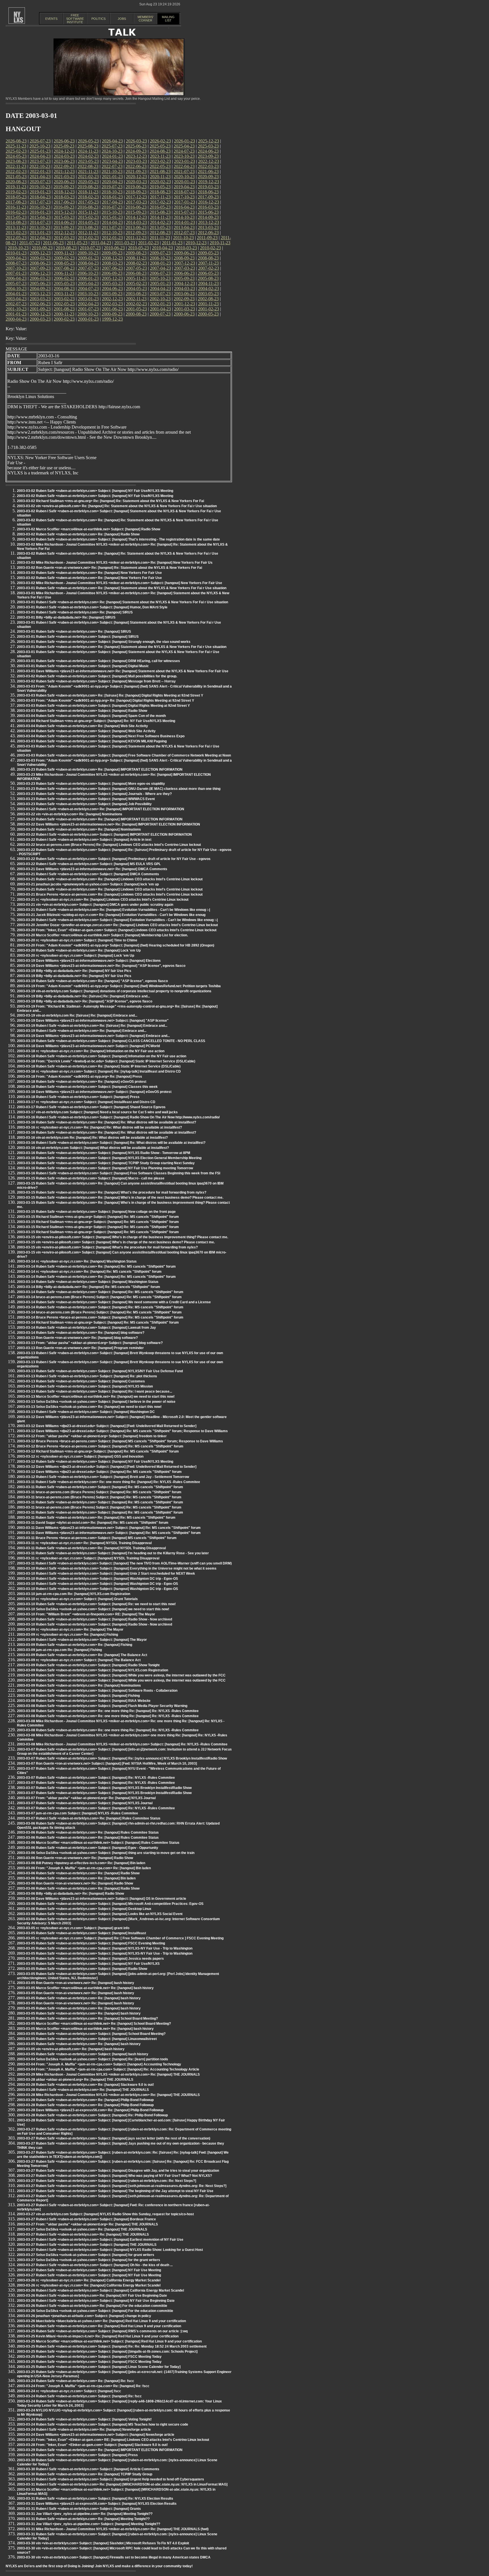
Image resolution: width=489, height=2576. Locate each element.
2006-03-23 (40, 278)
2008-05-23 (64, 263)
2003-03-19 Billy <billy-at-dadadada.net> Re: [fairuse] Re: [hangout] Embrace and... (83, 996)
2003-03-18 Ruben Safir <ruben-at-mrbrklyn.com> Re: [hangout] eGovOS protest (82, 1082)
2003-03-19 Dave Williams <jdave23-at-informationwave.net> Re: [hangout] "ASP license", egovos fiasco (101, 966)
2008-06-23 (40, 263)
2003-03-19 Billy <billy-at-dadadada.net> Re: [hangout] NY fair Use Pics (74, 971)
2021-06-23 (208, 171)
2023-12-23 (136, 156)
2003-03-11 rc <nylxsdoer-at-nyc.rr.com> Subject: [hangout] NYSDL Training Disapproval (88, 1558)
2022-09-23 (64, 166)
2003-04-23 (16, 299)
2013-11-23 (16, 227)
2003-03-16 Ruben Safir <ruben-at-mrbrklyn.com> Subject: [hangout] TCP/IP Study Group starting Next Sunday (106, 1163)
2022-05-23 (160, 166)
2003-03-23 (40, 299)
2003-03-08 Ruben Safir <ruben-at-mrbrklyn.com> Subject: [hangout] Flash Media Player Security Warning (102, 1706)
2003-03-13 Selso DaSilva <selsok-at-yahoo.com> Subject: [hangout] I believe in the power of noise (96, 1402)
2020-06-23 (64, 182)
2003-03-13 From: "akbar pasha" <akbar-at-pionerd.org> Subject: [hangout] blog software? (90, 1343)
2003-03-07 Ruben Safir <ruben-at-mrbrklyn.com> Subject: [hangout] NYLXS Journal (85, 1803)
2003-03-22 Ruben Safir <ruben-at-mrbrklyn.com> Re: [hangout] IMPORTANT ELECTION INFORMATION (100, 819)
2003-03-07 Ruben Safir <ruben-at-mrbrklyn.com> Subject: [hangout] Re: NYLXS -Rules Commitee (96, 1778)
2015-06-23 (208, 212)
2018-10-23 (112, 192)
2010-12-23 (196, 243)
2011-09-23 (207, 238)
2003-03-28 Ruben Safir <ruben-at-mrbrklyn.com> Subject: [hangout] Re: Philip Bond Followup (92, 2115)
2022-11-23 (16, 166)
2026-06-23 (64, 141)
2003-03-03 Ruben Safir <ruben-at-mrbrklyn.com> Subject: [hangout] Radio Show (82, 711)
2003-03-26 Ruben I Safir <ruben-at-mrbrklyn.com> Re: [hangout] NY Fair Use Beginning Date (92, 2296)
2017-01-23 (185, 202)
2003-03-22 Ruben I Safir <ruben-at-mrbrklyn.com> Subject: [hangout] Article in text (84, 840)
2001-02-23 (209, 309)
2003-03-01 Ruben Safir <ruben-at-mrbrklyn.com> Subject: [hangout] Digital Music (83, 666)
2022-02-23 (16, 171)
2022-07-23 (112, 166)
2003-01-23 (88, 299)
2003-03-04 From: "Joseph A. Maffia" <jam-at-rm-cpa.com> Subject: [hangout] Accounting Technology (99, 2064)
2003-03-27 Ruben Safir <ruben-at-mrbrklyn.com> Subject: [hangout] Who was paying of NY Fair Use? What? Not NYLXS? (114, 2176)
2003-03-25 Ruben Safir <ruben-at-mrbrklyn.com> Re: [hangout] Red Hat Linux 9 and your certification (99, 2326)
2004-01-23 (16, 294)
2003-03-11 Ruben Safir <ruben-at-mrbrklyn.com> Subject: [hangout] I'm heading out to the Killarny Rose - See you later (113, 1553)
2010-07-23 (90, 248)
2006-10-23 (88, 273)
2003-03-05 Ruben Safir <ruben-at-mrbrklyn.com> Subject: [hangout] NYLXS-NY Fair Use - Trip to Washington (105, 1948)
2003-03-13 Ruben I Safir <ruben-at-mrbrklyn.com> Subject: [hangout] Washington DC (86, 1412)
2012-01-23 (112, 238)
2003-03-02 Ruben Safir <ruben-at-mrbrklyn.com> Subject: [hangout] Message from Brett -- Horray (96, 681)
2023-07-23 (40, 161)
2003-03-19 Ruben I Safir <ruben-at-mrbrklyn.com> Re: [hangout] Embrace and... (82, 1031)
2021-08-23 (160, 171)
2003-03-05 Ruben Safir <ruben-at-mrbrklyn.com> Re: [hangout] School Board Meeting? (87, 2019)
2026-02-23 (160, 141)
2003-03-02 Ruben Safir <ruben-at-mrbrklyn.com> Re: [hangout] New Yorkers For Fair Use (89, 573)
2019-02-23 (16, 192)
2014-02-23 (160, 222)
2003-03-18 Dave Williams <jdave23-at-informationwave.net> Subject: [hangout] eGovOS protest (94, 1092)
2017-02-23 (160, 202)
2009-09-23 (112, 253)
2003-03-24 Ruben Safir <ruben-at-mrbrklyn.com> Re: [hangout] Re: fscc (76, 2381)
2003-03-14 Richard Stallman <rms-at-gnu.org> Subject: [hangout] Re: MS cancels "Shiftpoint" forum (98, 1322)
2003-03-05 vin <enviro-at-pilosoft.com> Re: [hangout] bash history (71, 2049)
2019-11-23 (16, 187)
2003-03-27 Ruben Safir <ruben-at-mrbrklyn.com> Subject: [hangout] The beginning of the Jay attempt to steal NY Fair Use (115, 2191)
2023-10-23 (184, 156)
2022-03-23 (208, 166)
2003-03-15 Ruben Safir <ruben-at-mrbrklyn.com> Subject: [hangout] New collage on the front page (96, 1212)
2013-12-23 (209, 222)
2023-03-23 (136, 161)
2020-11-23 (160, 177)
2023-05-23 (88, 161)
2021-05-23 (16, 177)
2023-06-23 (64, 161)
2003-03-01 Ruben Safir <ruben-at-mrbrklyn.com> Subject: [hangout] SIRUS (78, 637)
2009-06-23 (184, 253)
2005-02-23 (136, 283)
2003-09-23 (112, 294)
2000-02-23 (64, 319)
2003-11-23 (64, 294)
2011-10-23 (184, 238)
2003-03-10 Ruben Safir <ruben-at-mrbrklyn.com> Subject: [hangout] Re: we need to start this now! (96, 1604)
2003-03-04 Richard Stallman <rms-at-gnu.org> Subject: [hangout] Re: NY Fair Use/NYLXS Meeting (96, 721)
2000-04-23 (16, 319)
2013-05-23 (160, 227)
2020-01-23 (185, 182)
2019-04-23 (184, 187)
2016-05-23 (160, 207)
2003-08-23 (136, 294)
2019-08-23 (88, 187)
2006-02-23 (64, 278)
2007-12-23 (185, 263)
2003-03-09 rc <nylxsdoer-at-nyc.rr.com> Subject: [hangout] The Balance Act (79, 1660)
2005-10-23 (160, 278)
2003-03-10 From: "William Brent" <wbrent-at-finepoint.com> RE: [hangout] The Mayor (86, 1614)
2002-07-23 (16, 304)
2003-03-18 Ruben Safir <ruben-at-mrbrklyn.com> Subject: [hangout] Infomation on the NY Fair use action (102, 1056)
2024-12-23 (64, 151)
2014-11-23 (160, 217)
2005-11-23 (136, 278)
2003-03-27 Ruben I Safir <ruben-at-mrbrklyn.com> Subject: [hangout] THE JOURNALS (87, 2245)
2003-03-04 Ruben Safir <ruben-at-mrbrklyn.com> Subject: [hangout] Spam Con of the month (91, 716)
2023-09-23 (208, 156)
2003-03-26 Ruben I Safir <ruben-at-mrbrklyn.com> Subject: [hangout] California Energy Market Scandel (100, 2290)
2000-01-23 (88, 319)
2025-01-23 (40, 151)
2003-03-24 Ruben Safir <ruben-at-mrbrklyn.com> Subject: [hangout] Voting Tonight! (84, 2419)
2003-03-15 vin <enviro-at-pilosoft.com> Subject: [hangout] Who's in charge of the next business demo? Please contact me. (116, 1242)
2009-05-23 (208, 253)
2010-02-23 (211, 248)
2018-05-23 (16, 197)
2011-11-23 (160, 238)
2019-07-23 (112, 187)
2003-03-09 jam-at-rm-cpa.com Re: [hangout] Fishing (59, 1650)
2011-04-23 (101, 243)
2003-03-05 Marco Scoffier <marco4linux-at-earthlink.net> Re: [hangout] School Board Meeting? (94, 2024)
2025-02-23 (16, 151)
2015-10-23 (112, 212)
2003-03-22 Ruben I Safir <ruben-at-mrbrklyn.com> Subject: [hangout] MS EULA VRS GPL (89, 864)
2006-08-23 (136, 273)
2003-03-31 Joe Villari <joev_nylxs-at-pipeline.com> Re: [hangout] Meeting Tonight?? (85, 2514)
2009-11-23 (64, 253)
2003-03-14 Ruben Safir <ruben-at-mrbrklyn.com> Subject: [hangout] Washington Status (88, 1282)
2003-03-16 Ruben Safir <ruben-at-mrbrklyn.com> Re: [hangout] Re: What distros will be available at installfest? (107, 1122)
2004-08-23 (64, 288)
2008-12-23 (112, 258)
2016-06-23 (136, 207)
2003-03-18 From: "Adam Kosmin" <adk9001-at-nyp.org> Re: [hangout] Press (80, 1077)
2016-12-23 (209, 202)
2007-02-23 (209, 268)
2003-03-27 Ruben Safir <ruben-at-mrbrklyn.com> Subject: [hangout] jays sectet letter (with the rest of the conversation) (114, 2138)
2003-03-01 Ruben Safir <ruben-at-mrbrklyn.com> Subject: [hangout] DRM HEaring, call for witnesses (98, 661)
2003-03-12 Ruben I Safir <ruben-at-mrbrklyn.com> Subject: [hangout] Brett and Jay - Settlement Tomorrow (103, 1477)
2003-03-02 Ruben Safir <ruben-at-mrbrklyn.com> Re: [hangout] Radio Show (78, 534)
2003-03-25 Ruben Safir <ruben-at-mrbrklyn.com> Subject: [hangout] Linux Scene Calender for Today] (99, 2367)
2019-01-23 (40, 192)
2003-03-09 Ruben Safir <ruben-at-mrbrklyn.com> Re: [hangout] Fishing (75, 1645)
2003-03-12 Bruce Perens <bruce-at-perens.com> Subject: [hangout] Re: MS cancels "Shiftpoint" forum (100, 1446)
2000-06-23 (184, 314)
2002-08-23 (208, 299)
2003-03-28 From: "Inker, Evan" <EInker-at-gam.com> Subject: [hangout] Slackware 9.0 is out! (92, 2445)
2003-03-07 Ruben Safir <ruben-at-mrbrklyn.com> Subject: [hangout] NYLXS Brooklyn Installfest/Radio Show (104, 1788)
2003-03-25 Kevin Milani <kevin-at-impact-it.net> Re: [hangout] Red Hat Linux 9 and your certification (98, 2336)
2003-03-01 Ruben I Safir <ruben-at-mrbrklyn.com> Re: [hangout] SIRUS (75, 612)
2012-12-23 (64, 233)
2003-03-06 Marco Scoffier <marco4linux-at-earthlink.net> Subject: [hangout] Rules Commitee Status (98, 1843)
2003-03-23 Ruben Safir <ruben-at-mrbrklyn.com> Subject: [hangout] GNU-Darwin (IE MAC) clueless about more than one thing (119, 789)
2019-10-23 (40, 187)
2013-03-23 (208, 227)
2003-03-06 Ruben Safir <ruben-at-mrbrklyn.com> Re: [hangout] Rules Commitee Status (88, 1832)
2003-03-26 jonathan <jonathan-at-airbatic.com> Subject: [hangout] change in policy (84, 2316)
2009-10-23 (88, 253)
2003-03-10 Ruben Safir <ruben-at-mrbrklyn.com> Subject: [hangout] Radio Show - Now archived (95, 1619)
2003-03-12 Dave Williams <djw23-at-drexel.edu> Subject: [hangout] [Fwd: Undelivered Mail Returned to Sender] (107, 1426)
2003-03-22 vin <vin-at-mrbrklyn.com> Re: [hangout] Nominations (70, 814)
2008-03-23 (112, 263)
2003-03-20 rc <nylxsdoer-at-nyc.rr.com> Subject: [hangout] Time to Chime (77, 940)
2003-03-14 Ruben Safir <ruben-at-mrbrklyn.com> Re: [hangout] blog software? (81, 1333)
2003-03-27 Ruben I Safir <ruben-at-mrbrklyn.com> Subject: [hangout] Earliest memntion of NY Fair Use (100, 2240)
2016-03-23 (208, 207)
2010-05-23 (138, 248)
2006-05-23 (208, 273)
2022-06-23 (136, 166)
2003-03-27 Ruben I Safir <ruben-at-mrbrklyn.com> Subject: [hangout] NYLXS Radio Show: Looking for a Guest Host (110, 2250)
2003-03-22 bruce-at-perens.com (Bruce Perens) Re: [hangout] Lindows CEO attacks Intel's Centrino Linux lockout (109, 845)
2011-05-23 (77, 243)
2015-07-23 (184, 212)
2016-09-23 (64, 207)
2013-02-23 (16, 233)
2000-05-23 (208, 314)
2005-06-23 (40, 283)
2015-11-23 (88, 212)
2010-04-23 (162, 248)
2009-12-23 (40, 253)
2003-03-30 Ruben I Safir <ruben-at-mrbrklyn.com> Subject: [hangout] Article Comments (88, 2469)
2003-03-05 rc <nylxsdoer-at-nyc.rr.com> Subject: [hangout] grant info (73, 1928)
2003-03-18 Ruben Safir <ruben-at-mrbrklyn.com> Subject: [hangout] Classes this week (87, 1087)
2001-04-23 (160, 309)
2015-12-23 (64, 212)
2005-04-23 (88, 283)
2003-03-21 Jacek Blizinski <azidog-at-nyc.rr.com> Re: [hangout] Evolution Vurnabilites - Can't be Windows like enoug (111, 915)
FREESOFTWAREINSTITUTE (75, 19)
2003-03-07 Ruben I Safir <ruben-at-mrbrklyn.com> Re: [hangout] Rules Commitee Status (89, 1818)
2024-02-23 (88, 156)
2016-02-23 (16, 212)
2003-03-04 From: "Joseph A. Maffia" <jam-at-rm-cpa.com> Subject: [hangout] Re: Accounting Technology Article (108, 2069)
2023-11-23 (160, 156)
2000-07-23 (160, 314)
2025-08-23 (88, 146)
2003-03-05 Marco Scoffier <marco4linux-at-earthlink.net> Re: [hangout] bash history (85, 1988)
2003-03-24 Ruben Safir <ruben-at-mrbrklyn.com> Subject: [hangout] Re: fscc (79, 2396)
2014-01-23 (185, 222)
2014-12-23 (136, 217)
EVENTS (51, 19)
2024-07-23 (184, 151)
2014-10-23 (184, 217)
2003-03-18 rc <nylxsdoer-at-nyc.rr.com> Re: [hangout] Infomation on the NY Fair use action (91, 1051)
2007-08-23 (64, 268)
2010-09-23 (42, 248)
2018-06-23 (208, 192)
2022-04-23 (184, 166)
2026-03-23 (136, 141)
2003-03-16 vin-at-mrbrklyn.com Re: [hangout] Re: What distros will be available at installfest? (92, 1138)
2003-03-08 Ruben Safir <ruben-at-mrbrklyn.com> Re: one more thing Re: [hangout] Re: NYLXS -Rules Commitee (108, 1711)
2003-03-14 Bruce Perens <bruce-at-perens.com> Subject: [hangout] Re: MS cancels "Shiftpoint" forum (100, 1317)
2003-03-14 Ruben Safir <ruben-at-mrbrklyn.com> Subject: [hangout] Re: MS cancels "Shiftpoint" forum (100, 1292)
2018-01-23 (112, 197)
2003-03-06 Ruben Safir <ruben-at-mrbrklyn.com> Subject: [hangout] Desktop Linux (84, 1909)
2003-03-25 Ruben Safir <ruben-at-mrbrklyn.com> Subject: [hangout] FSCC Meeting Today (89, 2357)
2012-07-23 (184, 233)
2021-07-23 (184, 171)
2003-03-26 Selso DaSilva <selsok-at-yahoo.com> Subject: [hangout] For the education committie (95, 2311)
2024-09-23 (136, 151)
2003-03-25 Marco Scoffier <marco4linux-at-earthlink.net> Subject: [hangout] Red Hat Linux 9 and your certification (109, 2341)
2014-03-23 (136, 222)
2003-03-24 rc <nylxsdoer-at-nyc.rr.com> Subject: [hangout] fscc (69, 2391)
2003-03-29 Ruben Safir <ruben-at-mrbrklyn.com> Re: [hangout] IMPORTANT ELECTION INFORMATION (100, 2450)
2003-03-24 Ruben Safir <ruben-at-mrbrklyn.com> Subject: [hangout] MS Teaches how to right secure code (103, 2424)
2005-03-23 (112, 283)
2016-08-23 (88, 207)
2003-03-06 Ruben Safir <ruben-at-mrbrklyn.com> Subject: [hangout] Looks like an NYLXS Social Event (100, 1914)
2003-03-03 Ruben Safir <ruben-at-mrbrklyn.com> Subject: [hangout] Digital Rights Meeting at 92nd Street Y (103, 706)
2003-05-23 (208, 294)
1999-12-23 (112, 319)
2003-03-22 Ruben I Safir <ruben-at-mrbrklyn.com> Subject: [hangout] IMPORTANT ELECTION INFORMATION (104, 835)
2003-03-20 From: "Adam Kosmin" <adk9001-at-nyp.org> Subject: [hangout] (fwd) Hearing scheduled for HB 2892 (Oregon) (116, 945)
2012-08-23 (160, 233)
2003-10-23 (88, 294)
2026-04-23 (112, 141)
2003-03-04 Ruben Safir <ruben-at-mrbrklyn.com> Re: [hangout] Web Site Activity (82, 726)
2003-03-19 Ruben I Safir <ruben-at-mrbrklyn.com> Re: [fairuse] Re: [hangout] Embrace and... (92, 1026)
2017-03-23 (136, 202)
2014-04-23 (112, 222)
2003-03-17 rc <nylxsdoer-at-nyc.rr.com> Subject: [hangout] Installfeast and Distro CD (86, 1102)
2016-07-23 (112, 207)
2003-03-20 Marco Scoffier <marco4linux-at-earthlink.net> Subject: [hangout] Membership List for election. (102, 935)
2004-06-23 (112, 288)
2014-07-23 (40, 222)
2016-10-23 (40, 207)
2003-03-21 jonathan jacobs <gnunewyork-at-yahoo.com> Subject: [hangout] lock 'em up (88, 884)
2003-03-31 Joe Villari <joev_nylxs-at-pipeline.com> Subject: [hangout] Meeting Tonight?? (89, 2524)
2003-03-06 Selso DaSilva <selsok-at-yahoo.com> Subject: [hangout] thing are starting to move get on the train (106, 1853)
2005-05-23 (64, 283)
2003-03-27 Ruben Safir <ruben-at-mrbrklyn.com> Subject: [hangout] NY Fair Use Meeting (89, 2270)
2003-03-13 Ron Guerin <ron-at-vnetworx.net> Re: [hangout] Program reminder (80, 1348)
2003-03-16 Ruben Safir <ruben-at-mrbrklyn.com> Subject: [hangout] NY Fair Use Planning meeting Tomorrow (105, 1168)
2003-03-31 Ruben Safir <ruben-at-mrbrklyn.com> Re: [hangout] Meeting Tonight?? (83, 2519)
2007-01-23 (16, 273)
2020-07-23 (40, 182)
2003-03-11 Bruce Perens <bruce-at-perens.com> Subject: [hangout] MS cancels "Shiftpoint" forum (97, 1538)
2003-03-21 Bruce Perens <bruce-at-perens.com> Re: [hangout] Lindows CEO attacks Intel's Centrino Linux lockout (110, 894)
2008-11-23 (136, 258)
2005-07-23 (16, 283)
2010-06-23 (114, 248)
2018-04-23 (40, 197)
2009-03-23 (40, 258)
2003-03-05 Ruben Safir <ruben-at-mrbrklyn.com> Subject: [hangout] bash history (83, 2054)
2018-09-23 (136, 192)
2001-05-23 (136, 309)
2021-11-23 (88, 171)
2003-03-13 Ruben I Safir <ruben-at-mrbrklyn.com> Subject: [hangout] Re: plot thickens (87, 1376)
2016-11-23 (16, 207)
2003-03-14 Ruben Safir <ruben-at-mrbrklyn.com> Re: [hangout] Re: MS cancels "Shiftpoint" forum (96, 1267)
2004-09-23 (40, 288)
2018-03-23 (64, 197)
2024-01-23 (112, 156)
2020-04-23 (112, 182)
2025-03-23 (208, 146)
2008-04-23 (88, 263)
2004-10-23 (16, 288)
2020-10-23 (184, 177)
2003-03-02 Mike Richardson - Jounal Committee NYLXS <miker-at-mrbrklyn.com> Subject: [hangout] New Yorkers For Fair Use (120, 583)
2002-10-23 (160, 299)
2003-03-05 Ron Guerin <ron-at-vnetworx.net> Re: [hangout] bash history (76, 1983)
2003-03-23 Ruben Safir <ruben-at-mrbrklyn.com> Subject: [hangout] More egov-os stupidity (91, 784)
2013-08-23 (88, 227)
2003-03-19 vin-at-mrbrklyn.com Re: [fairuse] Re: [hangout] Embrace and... (77, 1015)
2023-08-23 (16, 161)
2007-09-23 (40, 268)
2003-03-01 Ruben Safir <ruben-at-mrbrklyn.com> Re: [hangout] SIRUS (74, 632)
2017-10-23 (184, 197)
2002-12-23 (112, 299)
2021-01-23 (112, 177)
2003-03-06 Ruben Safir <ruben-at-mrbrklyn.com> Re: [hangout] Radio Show (78, 1873)
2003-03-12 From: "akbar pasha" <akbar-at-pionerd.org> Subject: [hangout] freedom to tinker (92, 1436)
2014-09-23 (208, 217)
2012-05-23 (16, 238)
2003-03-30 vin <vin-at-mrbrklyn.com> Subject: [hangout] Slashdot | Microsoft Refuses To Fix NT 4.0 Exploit (103, 2543)
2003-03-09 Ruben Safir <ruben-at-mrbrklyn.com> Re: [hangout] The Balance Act (82, 1655)
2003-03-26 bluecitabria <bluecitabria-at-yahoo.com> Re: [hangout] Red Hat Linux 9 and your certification (101, 2321)
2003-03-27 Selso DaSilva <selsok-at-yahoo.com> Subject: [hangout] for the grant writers (89, 2260)
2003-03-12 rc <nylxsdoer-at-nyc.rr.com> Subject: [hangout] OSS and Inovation (80, 1456)
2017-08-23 (16, 202)
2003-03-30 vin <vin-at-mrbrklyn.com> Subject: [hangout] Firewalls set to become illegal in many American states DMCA (114, 2557)
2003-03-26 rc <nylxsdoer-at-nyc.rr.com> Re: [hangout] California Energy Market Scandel (89, 2280)
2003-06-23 (184, 294)
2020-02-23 (160, 182)
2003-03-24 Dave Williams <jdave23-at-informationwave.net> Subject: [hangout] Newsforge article (96, 2435)
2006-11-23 (64, 273)
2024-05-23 (16, 156)
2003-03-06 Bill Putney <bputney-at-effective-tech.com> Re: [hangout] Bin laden (81, 1863)
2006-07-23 (160, 273)
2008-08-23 (208, 258)
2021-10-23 (112, 171)
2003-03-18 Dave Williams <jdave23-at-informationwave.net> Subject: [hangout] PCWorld (88, 1046)
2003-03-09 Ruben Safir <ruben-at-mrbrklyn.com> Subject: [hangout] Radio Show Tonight (88, 1665)
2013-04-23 (184, 227)
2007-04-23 (160, 268)
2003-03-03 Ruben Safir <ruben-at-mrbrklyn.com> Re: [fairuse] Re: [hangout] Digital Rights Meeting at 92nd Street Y (110, 695)
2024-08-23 (160, 151)
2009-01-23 (88, 258)
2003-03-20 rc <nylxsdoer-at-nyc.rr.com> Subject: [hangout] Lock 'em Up (76, 956)
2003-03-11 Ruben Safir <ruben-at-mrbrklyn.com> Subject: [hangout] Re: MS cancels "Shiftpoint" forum (100, 1487)
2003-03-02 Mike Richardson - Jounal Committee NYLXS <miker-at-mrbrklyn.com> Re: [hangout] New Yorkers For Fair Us (115, 563)
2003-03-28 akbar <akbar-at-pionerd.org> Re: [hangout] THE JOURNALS (75, 2080)
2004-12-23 (185, 283)
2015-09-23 (136, 212)
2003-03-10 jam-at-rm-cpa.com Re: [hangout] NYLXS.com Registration (74, 1594)
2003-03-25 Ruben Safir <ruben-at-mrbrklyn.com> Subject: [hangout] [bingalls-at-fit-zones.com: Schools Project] (107, 2352)
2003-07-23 (160, 294)
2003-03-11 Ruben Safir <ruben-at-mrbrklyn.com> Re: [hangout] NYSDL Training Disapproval (91, 1548)
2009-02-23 (64, 258)
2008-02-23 (136, 263)
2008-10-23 (160, 258)
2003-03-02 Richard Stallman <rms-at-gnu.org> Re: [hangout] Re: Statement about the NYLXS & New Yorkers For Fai (111, 501)
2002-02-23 (136, 304)
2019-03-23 (208, 187)
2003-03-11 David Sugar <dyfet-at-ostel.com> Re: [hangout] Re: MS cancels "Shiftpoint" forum (93, 1523)
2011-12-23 (136, 238)
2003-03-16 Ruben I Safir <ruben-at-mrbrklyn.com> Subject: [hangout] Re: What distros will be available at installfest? (111, 1143)
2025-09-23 (64, 146)
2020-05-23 (88, 182)
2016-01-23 (40, 212)
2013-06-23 (136, 227)
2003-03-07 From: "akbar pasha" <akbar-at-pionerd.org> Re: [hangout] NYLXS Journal (86, 1798)
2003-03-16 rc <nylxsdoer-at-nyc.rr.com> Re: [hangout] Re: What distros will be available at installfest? (99, 1127)
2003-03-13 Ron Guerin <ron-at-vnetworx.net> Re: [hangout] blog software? (77, 1338)
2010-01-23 (16, 253)
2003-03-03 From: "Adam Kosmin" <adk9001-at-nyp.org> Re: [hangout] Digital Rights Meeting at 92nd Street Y (106, 701)
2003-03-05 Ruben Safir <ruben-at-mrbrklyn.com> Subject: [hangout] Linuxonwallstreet (87, 2039)
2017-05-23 (88, 202)
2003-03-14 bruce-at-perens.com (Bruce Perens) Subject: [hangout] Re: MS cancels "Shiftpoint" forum (99, 1297)
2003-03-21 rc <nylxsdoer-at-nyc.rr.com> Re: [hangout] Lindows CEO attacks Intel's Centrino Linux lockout (103, 900)
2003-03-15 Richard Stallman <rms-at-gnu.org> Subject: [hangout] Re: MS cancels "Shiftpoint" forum (98, 1217)
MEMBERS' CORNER (145, 19)
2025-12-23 (209, 141)
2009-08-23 (136, 253)
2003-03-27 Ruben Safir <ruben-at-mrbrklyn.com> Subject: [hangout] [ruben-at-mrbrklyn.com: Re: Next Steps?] (107, 2181)
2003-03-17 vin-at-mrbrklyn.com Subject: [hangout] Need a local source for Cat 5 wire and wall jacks (97, 1112)
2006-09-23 (112, 273)
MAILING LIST (168, 19)
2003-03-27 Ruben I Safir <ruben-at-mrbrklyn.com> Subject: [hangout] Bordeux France (86, 2219)
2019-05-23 (160, 187)
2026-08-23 (16, 141)
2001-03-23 (185, 309)
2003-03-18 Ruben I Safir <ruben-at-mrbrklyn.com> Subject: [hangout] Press (78, 1097)
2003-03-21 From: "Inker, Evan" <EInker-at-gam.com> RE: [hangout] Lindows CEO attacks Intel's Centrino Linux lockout (113, 2440)
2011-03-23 (125, 243)
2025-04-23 (184, 146)
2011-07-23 (30, 243)
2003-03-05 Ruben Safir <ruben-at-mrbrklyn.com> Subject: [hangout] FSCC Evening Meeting (91, 1943)
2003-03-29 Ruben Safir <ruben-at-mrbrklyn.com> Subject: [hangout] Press (77, 2455)
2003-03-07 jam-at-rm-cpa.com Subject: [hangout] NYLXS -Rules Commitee (78, 1813)
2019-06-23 (136, 187)
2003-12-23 (40, 294)
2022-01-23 (40, 171)
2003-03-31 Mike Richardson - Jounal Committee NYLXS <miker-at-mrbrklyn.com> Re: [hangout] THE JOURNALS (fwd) (113, 2529)
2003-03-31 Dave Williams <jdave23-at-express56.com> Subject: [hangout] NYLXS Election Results (97, 2504)
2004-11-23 (208, 283)
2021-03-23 (64, 177)
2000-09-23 (112, 314)
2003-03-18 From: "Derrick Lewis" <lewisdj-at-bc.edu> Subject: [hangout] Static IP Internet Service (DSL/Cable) (106, 1061)
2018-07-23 (184, 192)
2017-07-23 (40, 202)
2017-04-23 (112, 202)
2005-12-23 (112, 278)
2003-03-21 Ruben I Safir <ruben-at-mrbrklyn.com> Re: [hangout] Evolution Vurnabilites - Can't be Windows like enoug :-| (113, 910)
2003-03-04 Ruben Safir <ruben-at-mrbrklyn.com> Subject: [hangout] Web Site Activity (86, 731)
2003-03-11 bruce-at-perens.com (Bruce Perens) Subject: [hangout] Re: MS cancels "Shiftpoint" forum (99, 1492)
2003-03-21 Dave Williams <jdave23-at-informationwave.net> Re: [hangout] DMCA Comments (92, 869)
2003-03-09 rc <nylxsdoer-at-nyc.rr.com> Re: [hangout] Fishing (67, 1635)
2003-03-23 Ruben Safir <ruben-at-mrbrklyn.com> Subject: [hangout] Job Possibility (84, 804)
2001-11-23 (208, 304)
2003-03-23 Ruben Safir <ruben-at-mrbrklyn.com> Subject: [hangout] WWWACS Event (86, 799)
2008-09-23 (184, 258)
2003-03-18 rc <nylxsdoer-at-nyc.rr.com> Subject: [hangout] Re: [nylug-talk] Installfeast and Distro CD (99, 1071)
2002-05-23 (64, 304)
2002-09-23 (184, 299)
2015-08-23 (160, 212)
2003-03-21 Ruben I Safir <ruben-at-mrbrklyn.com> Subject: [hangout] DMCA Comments (88, 874)
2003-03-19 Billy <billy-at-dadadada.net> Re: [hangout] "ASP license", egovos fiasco (85, 1001)
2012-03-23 (64, 238)
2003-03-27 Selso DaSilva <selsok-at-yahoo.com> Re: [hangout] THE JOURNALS (82, 2229)
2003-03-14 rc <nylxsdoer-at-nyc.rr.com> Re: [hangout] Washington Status (77, 1261)
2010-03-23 (186, 248)
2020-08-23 (16, 182)
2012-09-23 (136, 233)
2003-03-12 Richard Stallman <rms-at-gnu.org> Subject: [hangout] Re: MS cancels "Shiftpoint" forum (98, 1451)
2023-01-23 (185, 161)
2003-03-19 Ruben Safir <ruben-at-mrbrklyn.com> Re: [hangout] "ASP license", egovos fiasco (92, 981)
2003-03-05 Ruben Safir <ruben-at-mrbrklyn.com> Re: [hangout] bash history (79, 1998)
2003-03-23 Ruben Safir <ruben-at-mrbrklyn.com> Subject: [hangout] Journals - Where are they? (94, 794)
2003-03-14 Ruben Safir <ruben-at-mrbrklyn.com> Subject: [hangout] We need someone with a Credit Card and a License (114, 1302)
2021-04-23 (40, 177)
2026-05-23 (88, 141)
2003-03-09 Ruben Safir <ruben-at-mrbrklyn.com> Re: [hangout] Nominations (79, 1685)
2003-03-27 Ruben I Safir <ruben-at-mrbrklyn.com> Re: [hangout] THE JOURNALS (83, 2234)
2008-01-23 (160, 263)
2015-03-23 (64, 217)
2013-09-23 (64, 227)
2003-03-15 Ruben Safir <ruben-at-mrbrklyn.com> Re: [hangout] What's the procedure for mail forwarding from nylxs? (112, 1192)
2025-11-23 (16, 146)
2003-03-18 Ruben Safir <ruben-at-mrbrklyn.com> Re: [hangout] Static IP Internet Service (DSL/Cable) (99, 1066)
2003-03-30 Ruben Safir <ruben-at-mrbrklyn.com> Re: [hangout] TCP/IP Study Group (85, 2474)
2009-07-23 (160, 253)
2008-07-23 (16, 263)
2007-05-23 (136, 268)
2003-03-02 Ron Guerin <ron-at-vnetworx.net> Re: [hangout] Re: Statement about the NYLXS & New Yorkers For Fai (110, 568)
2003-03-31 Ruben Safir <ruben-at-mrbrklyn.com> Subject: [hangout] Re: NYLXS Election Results (95, 2499)
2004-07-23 (88, 288)
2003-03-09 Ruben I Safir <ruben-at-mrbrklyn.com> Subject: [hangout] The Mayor (82, 1640)
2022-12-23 (209, 161)
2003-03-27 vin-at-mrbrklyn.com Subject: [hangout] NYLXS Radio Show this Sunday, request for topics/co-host (105, 2214)
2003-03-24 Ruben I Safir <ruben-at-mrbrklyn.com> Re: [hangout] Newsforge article (84, 2430)
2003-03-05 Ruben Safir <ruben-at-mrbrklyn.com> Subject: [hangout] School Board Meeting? (91, 2034)
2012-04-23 (40, 238)
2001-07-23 (88, 309)
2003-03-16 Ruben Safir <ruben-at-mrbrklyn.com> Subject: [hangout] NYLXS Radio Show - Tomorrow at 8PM (104, 1153)
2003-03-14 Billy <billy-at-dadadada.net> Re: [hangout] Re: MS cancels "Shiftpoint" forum (89, 1287)
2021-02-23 (88, 177)
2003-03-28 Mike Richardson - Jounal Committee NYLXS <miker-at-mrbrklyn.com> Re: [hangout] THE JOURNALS (108, 2095)
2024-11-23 (88, 151)
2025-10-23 (40, 146)
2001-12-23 (185, 304)
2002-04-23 (88, 304)
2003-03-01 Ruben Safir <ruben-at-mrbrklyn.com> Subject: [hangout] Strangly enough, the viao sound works (104, 642)
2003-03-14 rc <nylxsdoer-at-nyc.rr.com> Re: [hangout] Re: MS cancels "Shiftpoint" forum (89, 1272)
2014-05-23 (88, 222)
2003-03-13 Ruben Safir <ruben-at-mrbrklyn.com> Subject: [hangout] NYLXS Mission (85, 1386)
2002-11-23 (136, 299)
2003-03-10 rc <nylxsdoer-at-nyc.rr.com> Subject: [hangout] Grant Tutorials (77, 1599)
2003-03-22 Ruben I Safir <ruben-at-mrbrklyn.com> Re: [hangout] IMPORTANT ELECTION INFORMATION (101, 809)
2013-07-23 (112, 227)
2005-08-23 (208, 278)
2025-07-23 (112, 146)
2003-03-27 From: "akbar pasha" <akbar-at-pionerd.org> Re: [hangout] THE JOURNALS (87, 2224)
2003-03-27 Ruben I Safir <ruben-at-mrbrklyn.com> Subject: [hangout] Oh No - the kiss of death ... (95, 2265)
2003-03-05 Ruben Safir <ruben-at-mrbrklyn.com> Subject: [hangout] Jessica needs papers (90, 1959)
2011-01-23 (172, 243)
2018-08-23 (160, 192)
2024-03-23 (64, 156)
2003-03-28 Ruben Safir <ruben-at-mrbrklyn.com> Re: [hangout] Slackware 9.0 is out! (85, 2085)
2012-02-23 (88, 238)
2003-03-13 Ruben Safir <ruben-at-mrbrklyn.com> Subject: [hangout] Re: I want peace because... (95, 1391)
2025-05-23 (160, 146)
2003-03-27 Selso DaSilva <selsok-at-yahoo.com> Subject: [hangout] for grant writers (86, 2255)
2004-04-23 (160, 288)
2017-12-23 (136, 197)
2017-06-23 (64, 202)
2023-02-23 (160, 161)
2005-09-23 (184, 278)
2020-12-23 (136, 177)
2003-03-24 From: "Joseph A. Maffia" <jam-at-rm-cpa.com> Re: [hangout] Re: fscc (83, 2386)
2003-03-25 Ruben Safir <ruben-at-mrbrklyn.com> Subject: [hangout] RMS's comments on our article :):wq (102, 2331)
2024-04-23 (40, 156)
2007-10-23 (16, 268)
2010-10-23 (18, 248)
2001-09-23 (40, 309)
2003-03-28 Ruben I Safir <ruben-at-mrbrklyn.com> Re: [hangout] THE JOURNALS (83, 2090)
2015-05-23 (16, 217)
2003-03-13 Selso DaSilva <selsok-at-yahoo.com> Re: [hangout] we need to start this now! (89, 1407)
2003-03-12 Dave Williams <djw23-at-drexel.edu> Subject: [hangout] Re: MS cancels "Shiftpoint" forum (99, 1472)
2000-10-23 (88, 314)
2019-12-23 (209, 182)
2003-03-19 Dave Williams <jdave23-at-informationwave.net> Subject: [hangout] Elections (89, 961)
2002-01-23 (160, 304)
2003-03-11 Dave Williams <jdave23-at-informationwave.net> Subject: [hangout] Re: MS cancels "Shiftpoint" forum (109, 1528)
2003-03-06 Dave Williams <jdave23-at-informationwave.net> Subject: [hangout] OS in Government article (102, 1899)
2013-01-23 (40, 233)
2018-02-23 (88, 197)
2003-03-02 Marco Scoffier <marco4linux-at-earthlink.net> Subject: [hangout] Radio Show (89, 529)
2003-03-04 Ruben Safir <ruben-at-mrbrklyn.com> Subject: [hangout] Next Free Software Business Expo (101, 736)
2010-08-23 (66, 248)
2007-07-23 (88, 268)
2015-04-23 (40, 217)
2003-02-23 (64, 299)
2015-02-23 (88, 217)
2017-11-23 (160, 197)
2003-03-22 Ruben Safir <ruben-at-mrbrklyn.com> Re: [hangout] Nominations (79, 829)
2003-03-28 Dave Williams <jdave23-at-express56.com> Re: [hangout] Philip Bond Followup (90, 2110)
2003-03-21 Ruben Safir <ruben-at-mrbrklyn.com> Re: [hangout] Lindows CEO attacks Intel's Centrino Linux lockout (110, 879)
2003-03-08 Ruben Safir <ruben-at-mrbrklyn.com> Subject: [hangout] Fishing (78, 1696)
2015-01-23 (112, 217)
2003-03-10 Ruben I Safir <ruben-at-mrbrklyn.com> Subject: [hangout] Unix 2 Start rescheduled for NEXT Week (106, 1574)
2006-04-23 (16, 278)
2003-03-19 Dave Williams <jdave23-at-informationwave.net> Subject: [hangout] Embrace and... (93, 1036)
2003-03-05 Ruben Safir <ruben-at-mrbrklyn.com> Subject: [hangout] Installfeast (81, 1933)
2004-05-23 (136, 288)
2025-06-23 (136, 146)
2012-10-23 (112, 233)
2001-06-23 (112, 309)
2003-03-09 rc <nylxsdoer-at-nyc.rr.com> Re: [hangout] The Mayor (70, 1630)
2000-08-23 (136, 314)
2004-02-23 (209, 288)
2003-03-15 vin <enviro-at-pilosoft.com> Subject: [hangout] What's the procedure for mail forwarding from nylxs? (107, 1247)
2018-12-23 (64, 192)
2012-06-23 (208, 233)
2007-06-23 (112, 268)
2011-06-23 (53, 243)
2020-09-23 (208, 177)
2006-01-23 (88, 278)
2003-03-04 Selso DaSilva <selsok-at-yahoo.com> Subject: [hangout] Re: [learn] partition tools (93, 2059)
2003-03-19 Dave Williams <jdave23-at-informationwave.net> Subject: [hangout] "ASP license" (93, 1021)
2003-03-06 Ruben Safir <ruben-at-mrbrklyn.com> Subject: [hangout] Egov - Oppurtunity (88, 1848)
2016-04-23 (184, 207)
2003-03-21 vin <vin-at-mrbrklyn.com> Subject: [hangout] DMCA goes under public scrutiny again (95, 905)
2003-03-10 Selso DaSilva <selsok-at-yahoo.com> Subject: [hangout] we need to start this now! (93, 1609)
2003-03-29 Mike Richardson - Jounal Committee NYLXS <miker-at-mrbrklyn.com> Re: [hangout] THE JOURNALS (108, 2074)
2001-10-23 (16, 309)
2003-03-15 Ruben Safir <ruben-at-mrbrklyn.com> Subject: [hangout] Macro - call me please (91, 1178)
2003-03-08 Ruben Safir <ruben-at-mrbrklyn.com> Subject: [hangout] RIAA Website (84, 1701)
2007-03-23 (185, 268)
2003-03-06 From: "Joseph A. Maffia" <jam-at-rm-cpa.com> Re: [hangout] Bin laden (84, 1868)
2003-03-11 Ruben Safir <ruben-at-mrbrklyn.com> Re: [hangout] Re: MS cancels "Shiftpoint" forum (96, 1518)
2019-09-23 (64, 187)
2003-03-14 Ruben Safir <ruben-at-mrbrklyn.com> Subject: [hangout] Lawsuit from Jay (86, 1328)
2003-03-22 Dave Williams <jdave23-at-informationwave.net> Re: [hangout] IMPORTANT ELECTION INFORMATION (109, 824)
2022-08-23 (88, 166)
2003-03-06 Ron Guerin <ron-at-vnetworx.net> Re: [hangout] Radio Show (75, 1858)
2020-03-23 (136, 182)
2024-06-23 (208, 151)
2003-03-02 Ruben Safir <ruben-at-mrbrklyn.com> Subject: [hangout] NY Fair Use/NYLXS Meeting (95, 491)
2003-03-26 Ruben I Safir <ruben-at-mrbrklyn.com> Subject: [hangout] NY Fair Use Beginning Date (96, 2301)
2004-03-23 (185, 288)
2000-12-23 (40, 314)
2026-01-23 (185, 141)
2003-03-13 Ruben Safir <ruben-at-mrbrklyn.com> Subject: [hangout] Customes (81, 1381)
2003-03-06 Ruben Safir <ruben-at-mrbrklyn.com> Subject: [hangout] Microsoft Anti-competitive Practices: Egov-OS (110, 1904)
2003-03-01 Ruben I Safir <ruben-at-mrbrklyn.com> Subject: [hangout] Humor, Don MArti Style (92, 607)
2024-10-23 (112, 151)
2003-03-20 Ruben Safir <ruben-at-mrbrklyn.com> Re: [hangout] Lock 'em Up (79, 950)
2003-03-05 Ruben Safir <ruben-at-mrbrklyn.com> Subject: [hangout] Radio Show (82, 1969)
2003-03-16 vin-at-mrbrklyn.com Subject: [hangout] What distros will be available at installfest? (93, 1148)
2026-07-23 (40, 141)
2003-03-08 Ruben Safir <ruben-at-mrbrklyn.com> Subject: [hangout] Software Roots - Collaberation (97, 1691)
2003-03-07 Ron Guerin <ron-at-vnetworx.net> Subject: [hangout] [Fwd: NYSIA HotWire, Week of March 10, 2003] (107, 1764)
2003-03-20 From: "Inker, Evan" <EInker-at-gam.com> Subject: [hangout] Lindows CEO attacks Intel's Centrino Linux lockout (117, 930)
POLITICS (98, 19)
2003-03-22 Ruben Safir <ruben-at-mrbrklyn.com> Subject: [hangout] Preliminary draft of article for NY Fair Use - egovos (114, 859)
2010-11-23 (220, 243)
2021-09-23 (136, 171)
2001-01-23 (16, 314)
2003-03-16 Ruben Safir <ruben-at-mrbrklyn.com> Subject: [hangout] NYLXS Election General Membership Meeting (109, 1158)
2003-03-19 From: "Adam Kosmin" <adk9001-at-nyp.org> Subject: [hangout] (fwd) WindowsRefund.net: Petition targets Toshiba (119, 986)
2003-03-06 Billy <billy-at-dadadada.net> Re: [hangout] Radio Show (70, 1894)
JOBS (122, 19)
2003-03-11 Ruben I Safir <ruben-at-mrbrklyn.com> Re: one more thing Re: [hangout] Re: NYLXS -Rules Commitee (109, 1482)
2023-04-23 (112, 161)
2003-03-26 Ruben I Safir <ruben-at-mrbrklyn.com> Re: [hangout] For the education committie (92, 2306)
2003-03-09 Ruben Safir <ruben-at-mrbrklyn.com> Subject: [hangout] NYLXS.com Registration (93, 1670)
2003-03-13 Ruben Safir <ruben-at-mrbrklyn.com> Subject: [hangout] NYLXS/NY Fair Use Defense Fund (100, 1371)
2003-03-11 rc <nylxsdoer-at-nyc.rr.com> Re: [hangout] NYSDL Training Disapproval (84, 1543)
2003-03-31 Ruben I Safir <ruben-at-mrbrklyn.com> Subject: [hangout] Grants (79, 2509)
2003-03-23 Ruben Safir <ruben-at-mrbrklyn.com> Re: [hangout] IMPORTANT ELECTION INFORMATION (100, 770)
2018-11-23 (88, 192)
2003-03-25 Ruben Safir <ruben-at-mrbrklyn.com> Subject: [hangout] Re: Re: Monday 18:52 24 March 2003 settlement (112, 2346)
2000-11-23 (64, 314)
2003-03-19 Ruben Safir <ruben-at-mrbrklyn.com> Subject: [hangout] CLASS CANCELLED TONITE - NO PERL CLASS (111, 1041)
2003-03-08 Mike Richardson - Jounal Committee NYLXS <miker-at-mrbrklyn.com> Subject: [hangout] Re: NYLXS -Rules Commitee (122, 1744)
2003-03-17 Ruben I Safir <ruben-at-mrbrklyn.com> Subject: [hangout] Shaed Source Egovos (91, 1107)
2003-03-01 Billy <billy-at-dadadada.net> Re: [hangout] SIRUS (66, 617)
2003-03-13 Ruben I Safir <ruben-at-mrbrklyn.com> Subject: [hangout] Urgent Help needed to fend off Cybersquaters (111, 2479)
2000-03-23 (40, 319)
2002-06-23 (40, 304)
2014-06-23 (64, 222)
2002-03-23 (112, 304)
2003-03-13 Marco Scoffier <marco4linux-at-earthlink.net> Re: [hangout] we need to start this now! (96, 1397)
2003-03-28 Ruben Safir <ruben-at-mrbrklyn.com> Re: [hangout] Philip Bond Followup (85, 2100)
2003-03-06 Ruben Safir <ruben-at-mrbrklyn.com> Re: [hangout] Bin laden (76, 1878)
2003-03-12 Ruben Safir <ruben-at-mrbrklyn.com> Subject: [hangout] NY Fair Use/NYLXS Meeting (95, 1462)
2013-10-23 (40, 227)
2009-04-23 (16, 258)
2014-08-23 (16, 222)
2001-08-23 (64, 309)
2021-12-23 (64, 171)
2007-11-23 (208, 263)
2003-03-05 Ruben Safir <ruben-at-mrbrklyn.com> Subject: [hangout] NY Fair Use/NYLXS (88, 1964)
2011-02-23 (148, 243)
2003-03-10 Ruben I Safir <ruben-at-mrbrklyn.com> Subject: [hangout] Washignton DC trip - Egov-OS (97, 1579)
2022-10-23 (40, 166)
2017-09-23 (208, 197)
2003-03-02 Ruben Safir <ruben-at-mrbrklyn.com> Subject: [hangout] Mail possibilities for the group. (97, 676)
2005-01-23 (160, 283)
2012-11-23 (88, 233)
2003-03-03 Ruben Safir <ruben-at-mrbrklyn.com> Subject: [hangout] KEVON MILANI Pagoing (92, 741)
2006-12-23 (40, 273)
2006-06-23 (184, 273)
